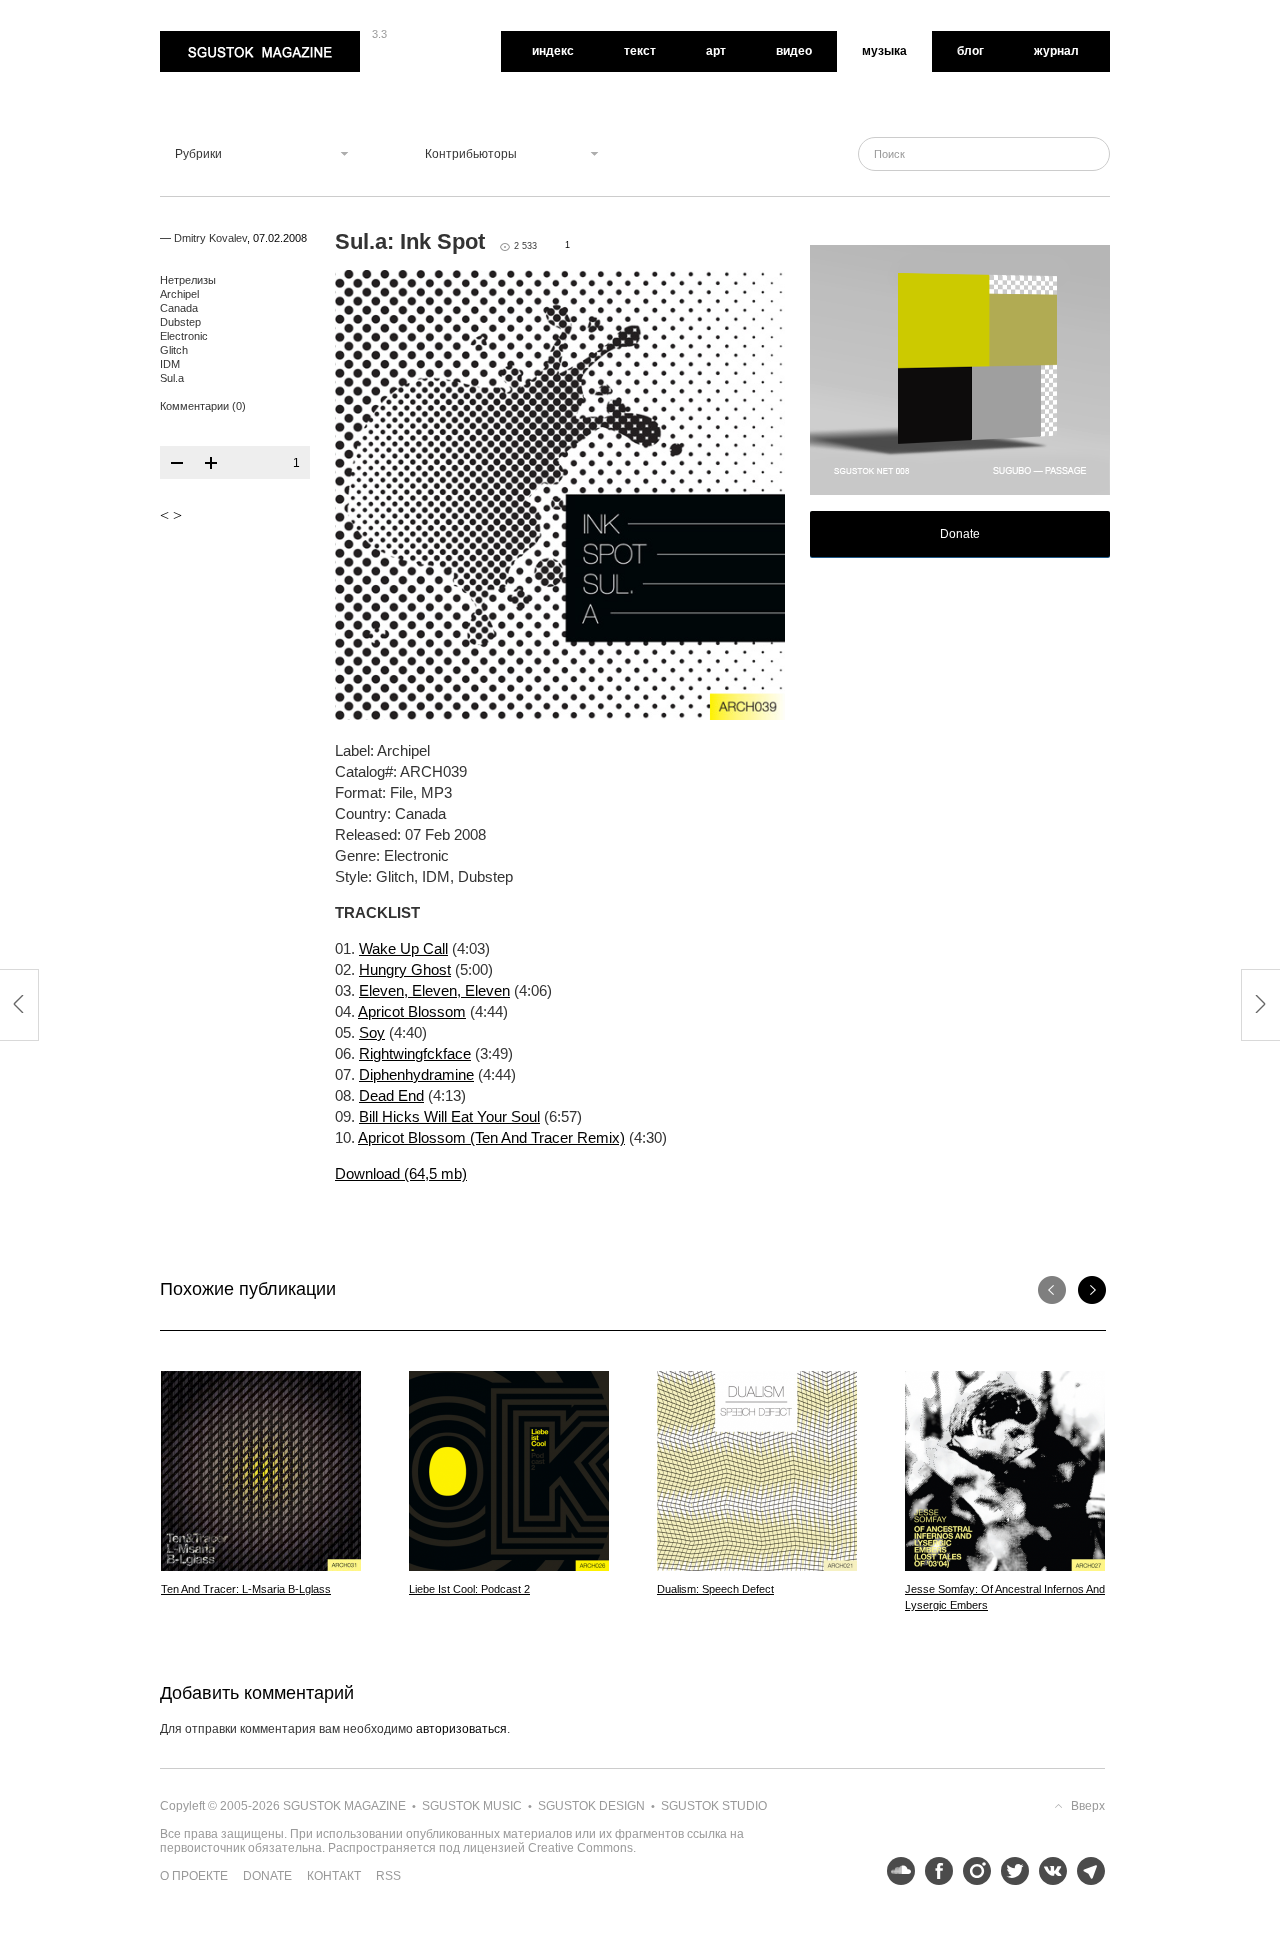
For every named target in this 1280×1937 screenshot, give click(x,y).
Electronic (184, 336)
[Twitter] (1010, 1871)
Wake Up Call (403, 948)
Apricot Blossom (412, 1011)
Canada (179, 308)
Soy (372, 1032)
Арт (716, 51)
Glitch (174, 350)
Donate (960, 534)
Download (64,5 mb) (401, 1173)
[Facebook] (934, 1871)
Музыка (884, 51)
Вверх (1088, 1806)
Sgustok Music (472, 1806)
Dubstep (180, 322)
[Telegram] (1086, 1871)
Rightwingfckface (415, 1053)
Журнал (1056, 51)
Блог (970, 51)
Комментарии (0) (203, 406)
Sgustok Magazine (212, 38)
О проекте (194, 1876)
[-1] (177, 463)
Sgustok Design (591, 1806)
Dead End (391, 1095)
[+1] (211, 463)
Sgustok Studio (714, 1806)
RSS (388, 1876)
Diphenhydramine (416, 1074)
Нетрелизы (188, 280)
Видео (794, 51)
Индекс (553, 51)
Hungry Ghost (405, 969)
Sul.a (172, 378)
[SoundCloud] (896, 1871)
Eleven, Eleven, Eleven (434, 990)
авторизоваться (461, 1729)
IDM (170, 364)
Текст (640, 51)
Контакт (334, 1876)
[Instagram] (972, 1871)
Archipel (179, 294)
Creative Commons (580, 1848)
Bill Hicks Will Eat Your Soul (449, 1116)
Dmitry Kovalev (210, 238)
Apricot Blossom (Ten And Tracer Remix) (491, 1137)
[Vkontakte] (1048, 1871)
